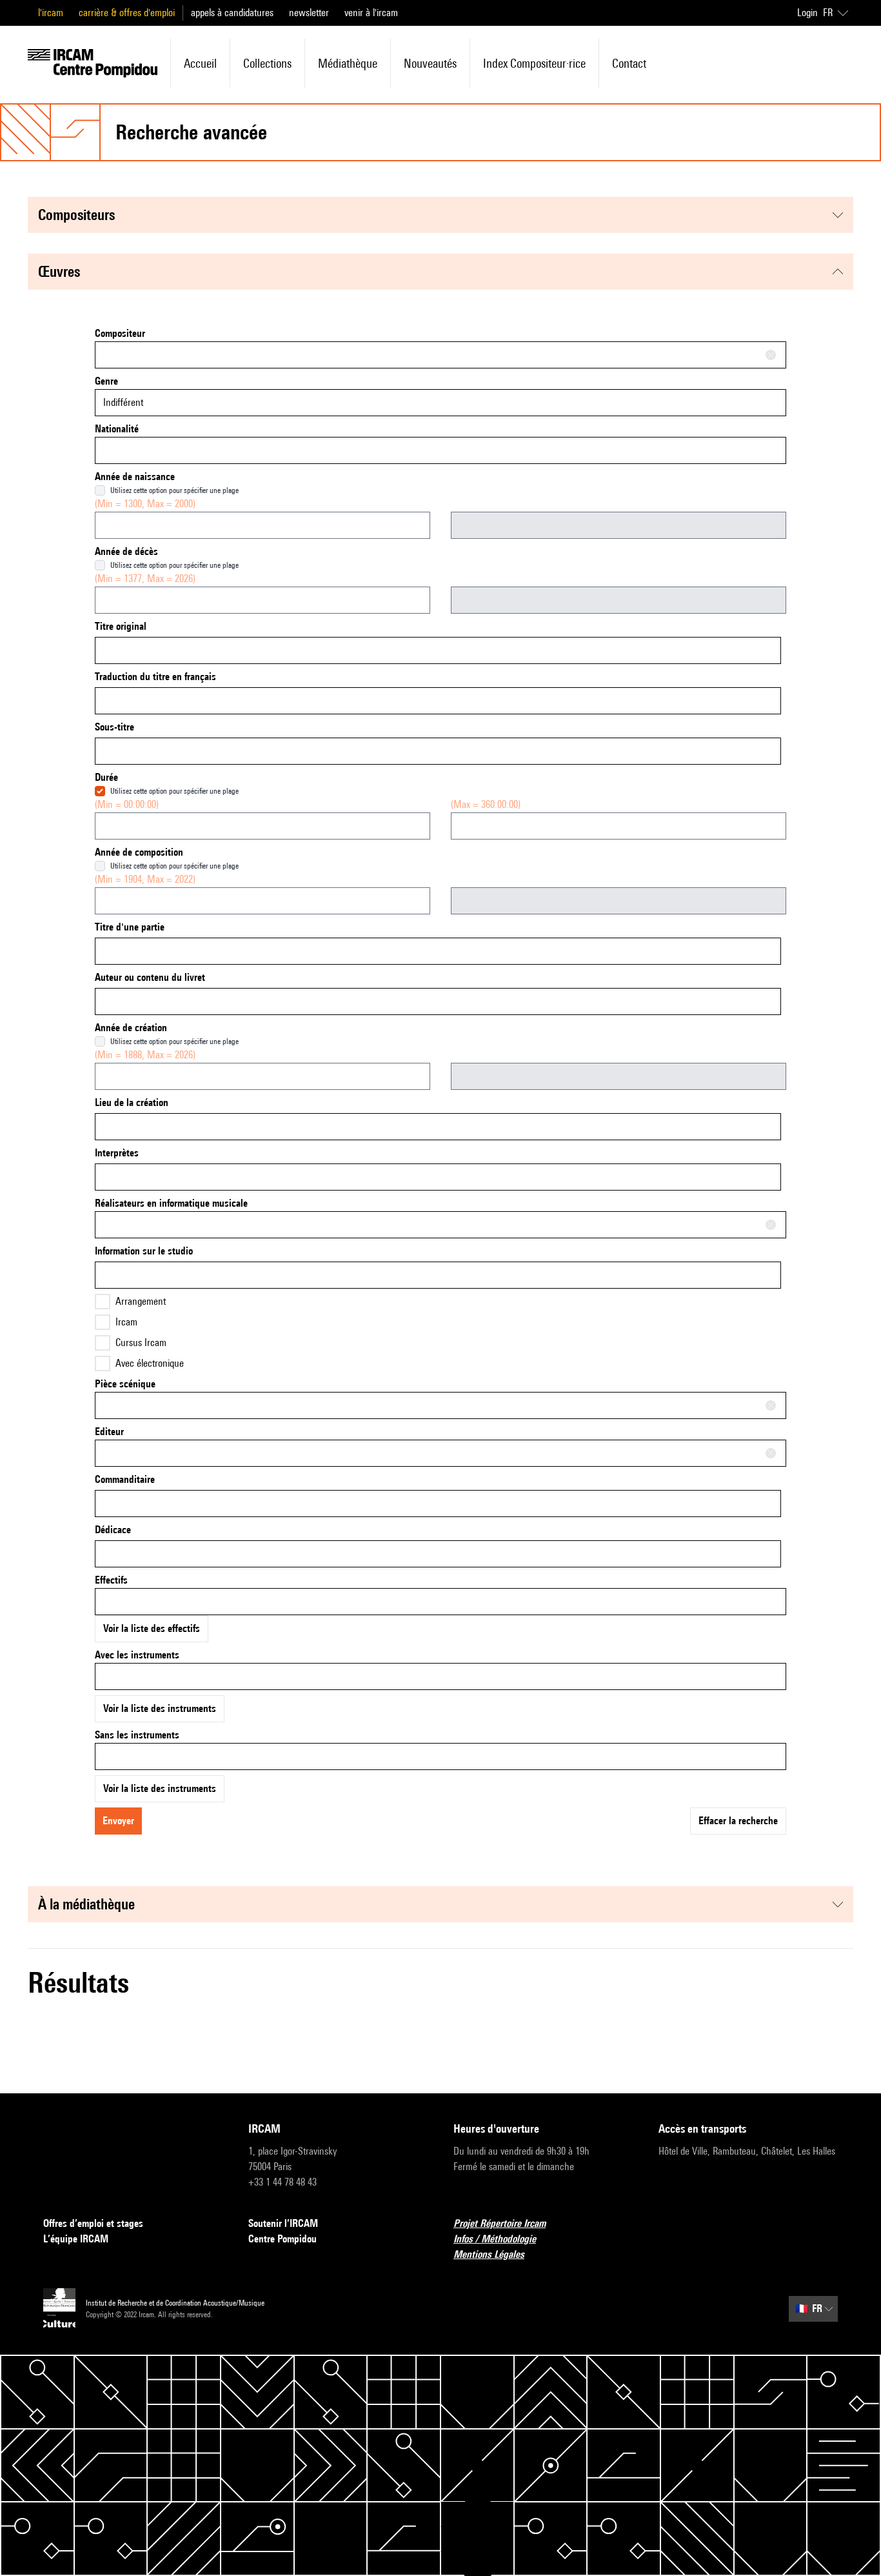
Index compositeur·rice (534, 63)
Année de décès (126, 551)
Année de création (131, 1028)
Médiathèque (348, 63)
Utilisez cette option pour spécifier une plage (174, 490)
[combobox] (440, 355)
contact (629, 63)
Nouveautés (430, 63)
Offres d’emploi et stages (93, 2223)
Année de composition (139, 852)
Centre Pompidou (282, 2239)
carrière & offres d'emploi (127, 13)
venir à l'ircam (371, 13)
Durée (106, 777)
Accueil (200, 63)
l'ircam (51, 13)
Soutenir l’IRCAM (283, 2223)
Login (807, 13)
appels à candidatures (232, 13)
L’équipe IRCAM (76, 2239)
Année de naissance (135, 477)
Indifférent (123, 402)
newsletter (309, 13)
